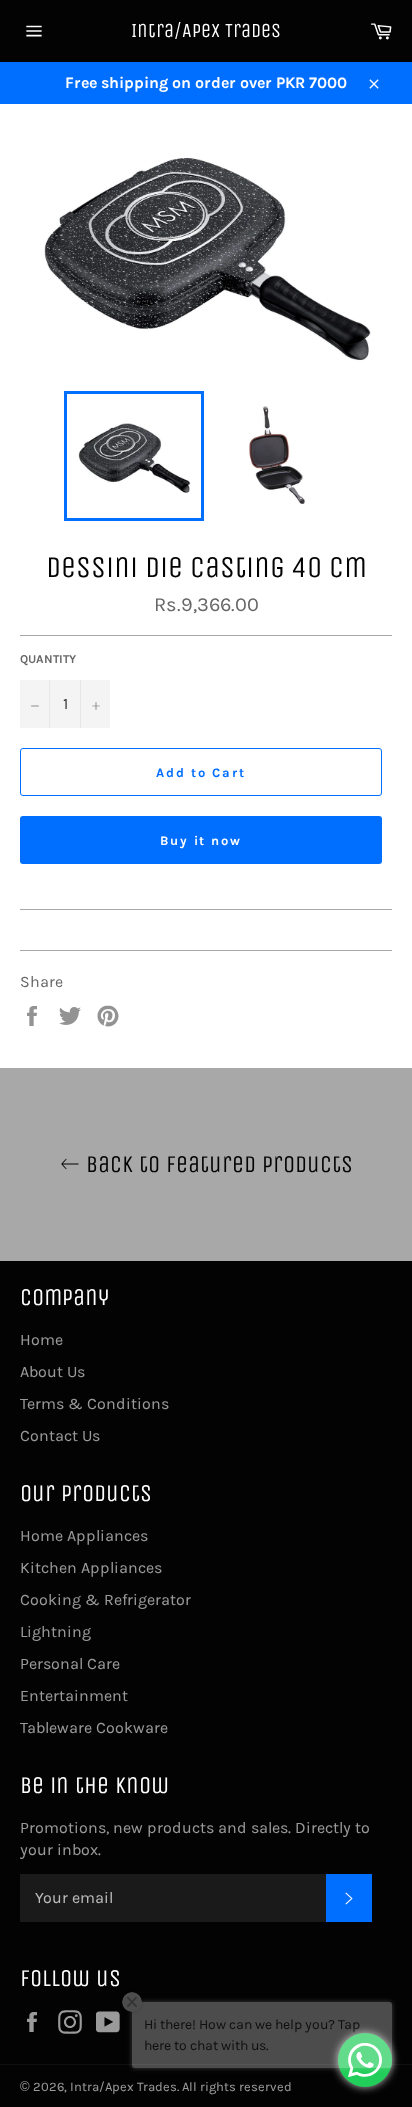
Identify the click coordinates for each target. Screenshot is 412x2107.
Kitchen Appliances (91, 1567)
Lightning (55, 1631)
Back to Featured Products (216, 1164)
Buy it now (201, 840)
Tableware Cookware (94, 1727)
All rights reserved (237, 2086)
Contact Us (60, 1435)
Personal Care (70, 1663)
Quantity (48, 659)
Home (41, 1339)
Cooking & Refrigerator (105, 1599)
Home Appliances (84, 1535)
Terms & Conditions (94, 1403)
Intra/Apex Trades (206, 30)
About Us (52, 1371)
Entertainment (74, 1695)
